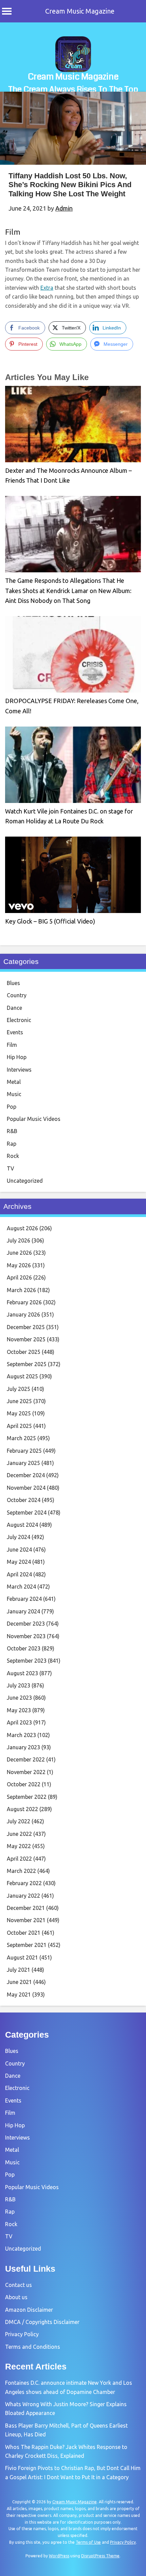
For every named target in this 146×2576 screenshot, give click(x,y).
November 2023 (26, 1636)
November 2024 (26, 1488)
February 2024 (24, 1599)
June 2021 (19, 1982)
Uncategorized (25, 1181)
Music (14, 1094)
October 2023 (24, 1648)
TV (11, 1168)
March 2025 (21, 1438)
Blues (13, 983)
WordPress (59, 2556)
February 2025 (24, 1451)
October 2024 (24, 1500)
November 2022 (26, 1772)
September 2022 (27, 1797)
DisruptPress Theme (100, 2556)
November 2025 (26, 1339)
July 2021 (19, 1970)
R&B (12, 1131)
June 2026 (19, 1253)
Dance (14, 1008)
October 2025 (24, 1352)
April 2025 (19, 1426)
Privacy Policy (22, 2334)
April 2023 (19, 1722)
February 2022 (24, 1883)
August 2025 (22, 1376)
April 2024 (19, 1574)
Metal (14, 1082)
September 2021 (27, 1945)
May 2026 (19, 1265)
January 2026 (23, 1314)
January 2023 (23, 1747)
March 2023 (21, 1735)
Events (15, 1032)
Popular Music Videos (34, 1119)
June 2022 (19, 1834)
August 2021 (22, 1957)
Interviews (19, 1070)
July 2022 (19, 1821)
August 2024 (22, 1525)
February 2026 (24, 1302)
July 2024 (19, 1537)
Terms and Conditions (33, 2347)
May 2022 (19, 1846)
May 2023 (19, 1710)
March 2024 (21, 1587)
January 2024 (23, 1611)
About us (16, 2297)
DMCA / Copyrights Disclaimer (42, 2322)
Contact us (19, 2285)
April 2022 (19, 1859)
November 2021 (26, 1920)
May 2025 (19, 1413)
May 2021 (19, 1994)
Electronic (19, 1020)
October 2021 (24, 1933)
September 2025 (27, 1364)
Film (13, 232)
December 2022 (26, 1759)
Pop (12, 1107)
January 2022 (23, 1896)
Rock (13, 1156)
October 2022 (24, 1784)
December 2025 (26, 1327)
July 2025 (19, 1389)
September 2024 (27, 1513)
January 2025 (23, 1463)
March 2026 (21, 1290)
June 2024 (19, 1550)
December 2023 (26, 1624)
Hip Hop (17, 1057)
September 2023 (27, 1661)
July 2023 (19, 1685)
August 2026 (22, 1228)
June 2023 (19, 1698)
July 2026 (19, 1240)
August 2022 (22, 1809)
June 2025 (19, 1401)
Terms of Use (88, 2542)
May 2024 (19, 1562)
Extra (47, 288)
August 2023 (22, 1673)
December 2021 (26, 1908)
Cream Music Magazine (80, 11)
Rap (12, 1144)
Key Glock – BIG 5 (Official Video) (50, 921)
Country (17, 995)
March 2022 (21, 1871)
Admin (64, 208)
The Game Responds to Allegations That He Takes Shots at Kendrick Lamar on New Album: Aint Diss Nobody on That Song (68, 591)
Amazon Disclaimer (29, 2310)
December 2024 (26, 1475)
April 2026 (19, 1277)
